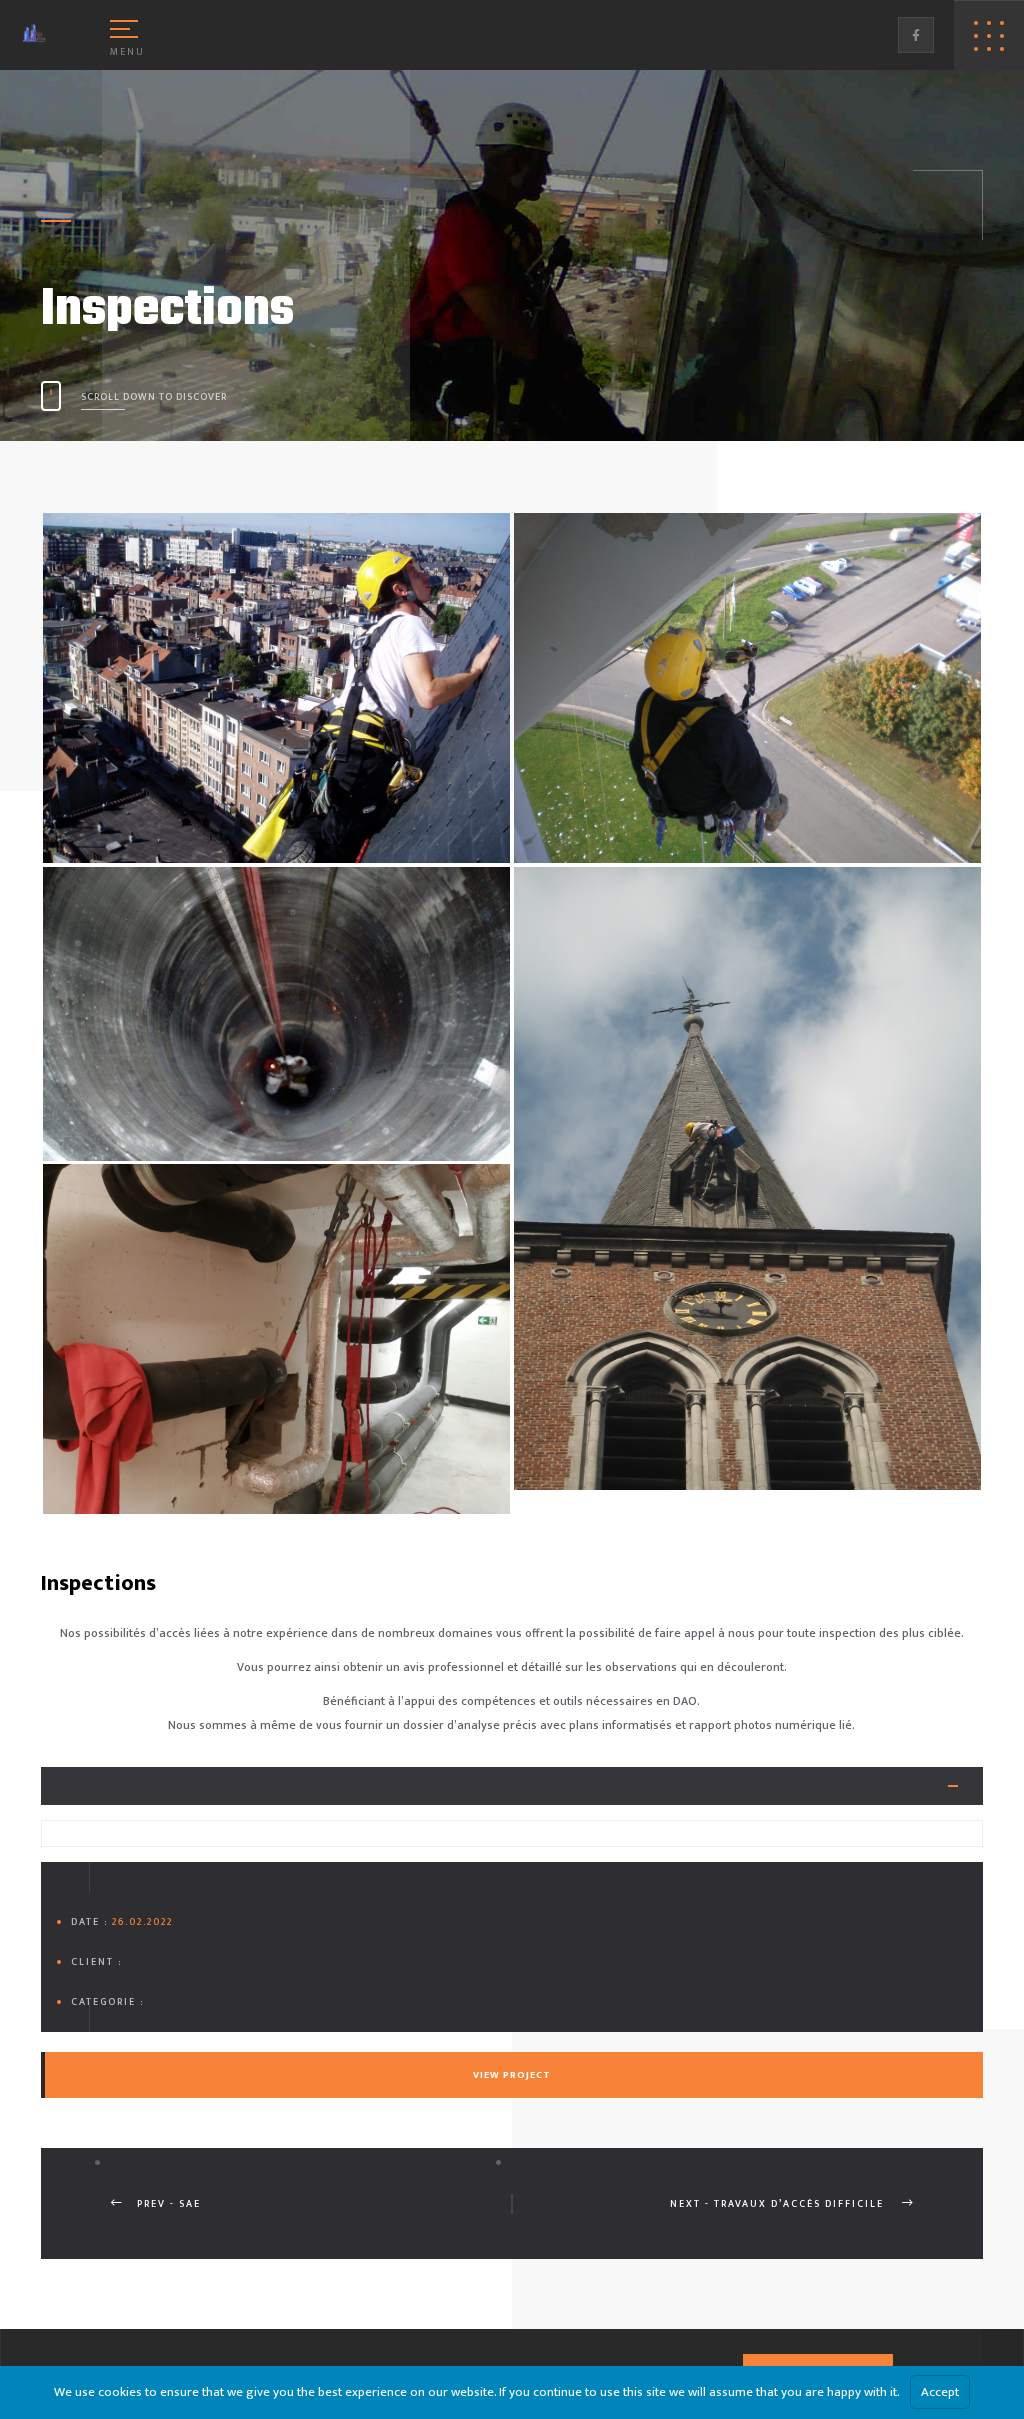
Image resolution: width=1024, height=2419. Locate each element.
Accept (940, 2392)
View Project (512, 2075)
